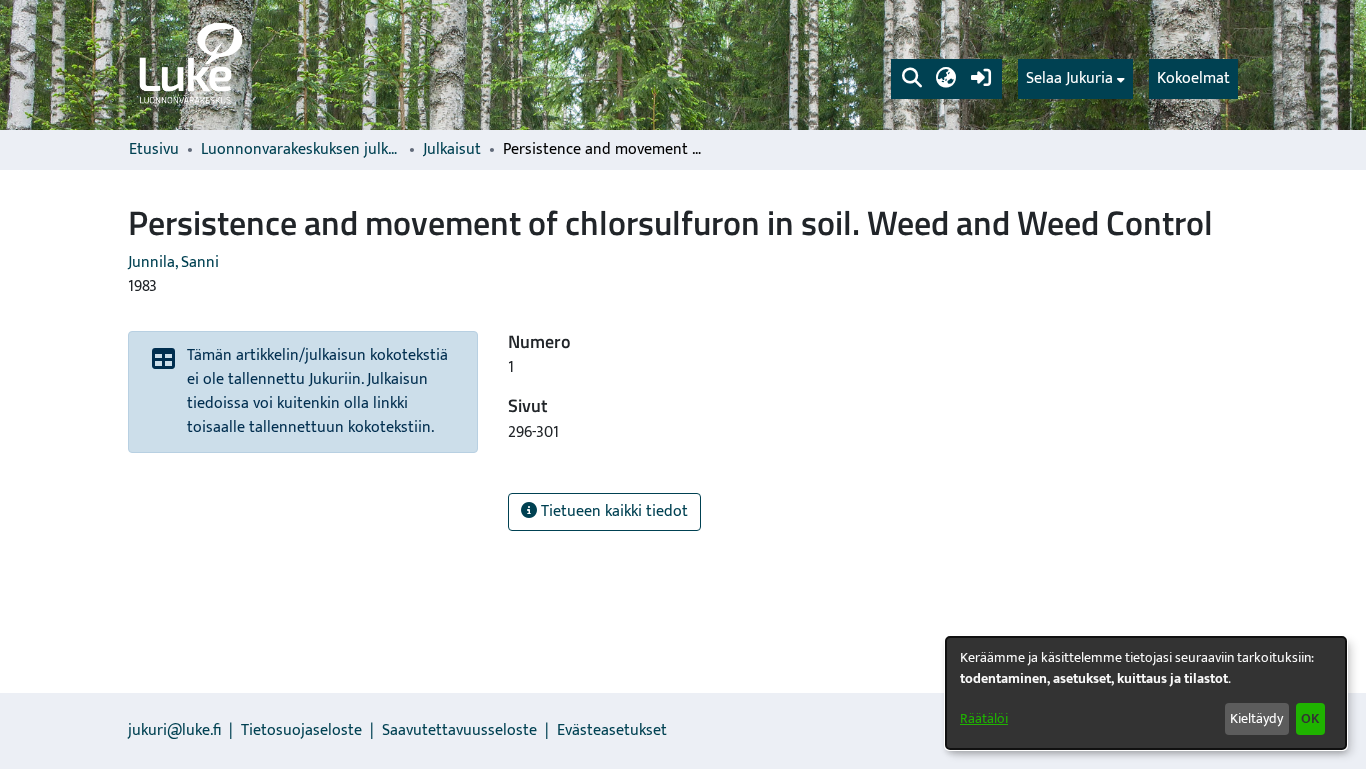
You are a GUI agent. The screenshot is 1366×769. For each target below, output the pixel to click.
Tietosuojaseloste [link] (301, 730)
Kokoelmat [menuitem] (1193, 78)
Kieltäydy (1256, 718)
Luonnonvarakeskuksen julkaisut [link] (301, 150)
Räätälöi (984, 718)
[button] (911, 79)
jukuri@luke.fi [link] (174, 730)
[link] (189, 65)
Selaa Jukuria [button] (1069, 79)
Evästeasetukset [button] (612, 730)
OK (1310, 718)
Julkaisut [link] (452, 150)
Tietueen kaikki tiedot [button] (612, 511)
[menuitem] (1075, 79)
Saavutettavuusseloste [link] (459, 730)
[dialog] (1146, 693)
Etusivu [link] (154, 150)
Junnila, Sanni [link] (173, 262)
